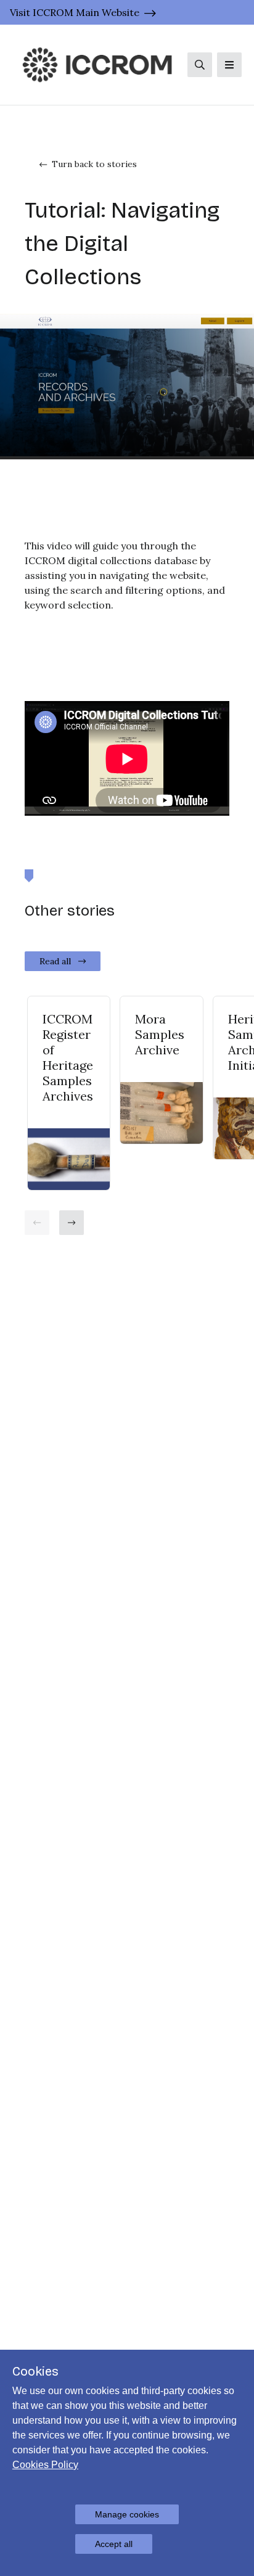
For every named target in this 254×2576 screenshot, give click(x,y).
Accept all (114, 2544)
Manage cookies (127, 2514)
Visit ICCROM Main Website (75, 12)
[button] (37, 1223)
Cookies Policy (45, 2465)
